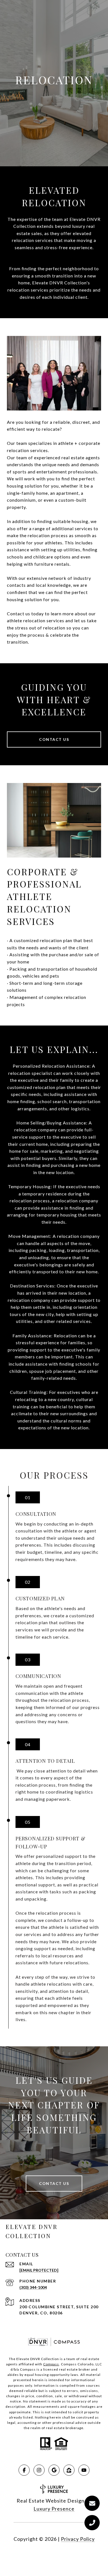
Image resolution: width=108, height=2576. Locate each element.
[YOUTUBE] (84, 2470)
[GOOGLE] (54, 2470)
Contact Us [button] (54, 739)
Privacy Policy (78, 2539)
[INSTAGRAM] (39, 2470)
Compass (51, 2364)
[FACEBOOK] (24, 2470)
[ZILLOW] (69, 2470)
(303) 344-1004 (33, 2287)
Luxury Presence (54, 2509)
